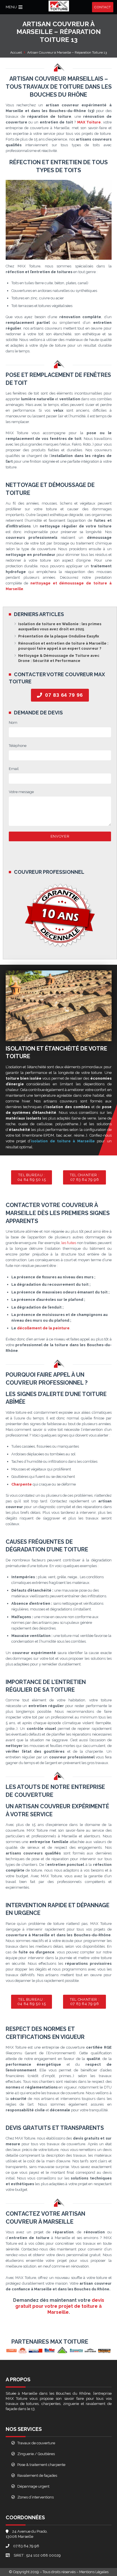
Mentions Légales (94, 2572)
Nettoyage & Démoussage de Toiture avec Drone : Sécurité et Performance (59, 658)
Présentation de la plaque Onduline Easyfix (59, 636)
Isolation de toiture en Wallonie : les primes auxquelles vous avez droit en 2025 (60, 626)
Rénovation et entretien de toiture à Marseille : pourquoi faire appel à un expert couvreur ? (63, 646)
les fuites (69, 1243)
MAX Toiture (89, 122)
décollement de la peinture (43, 1328)
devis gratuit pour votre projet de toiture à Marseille (60, 2306)
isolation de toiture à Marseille (63, 1141)
